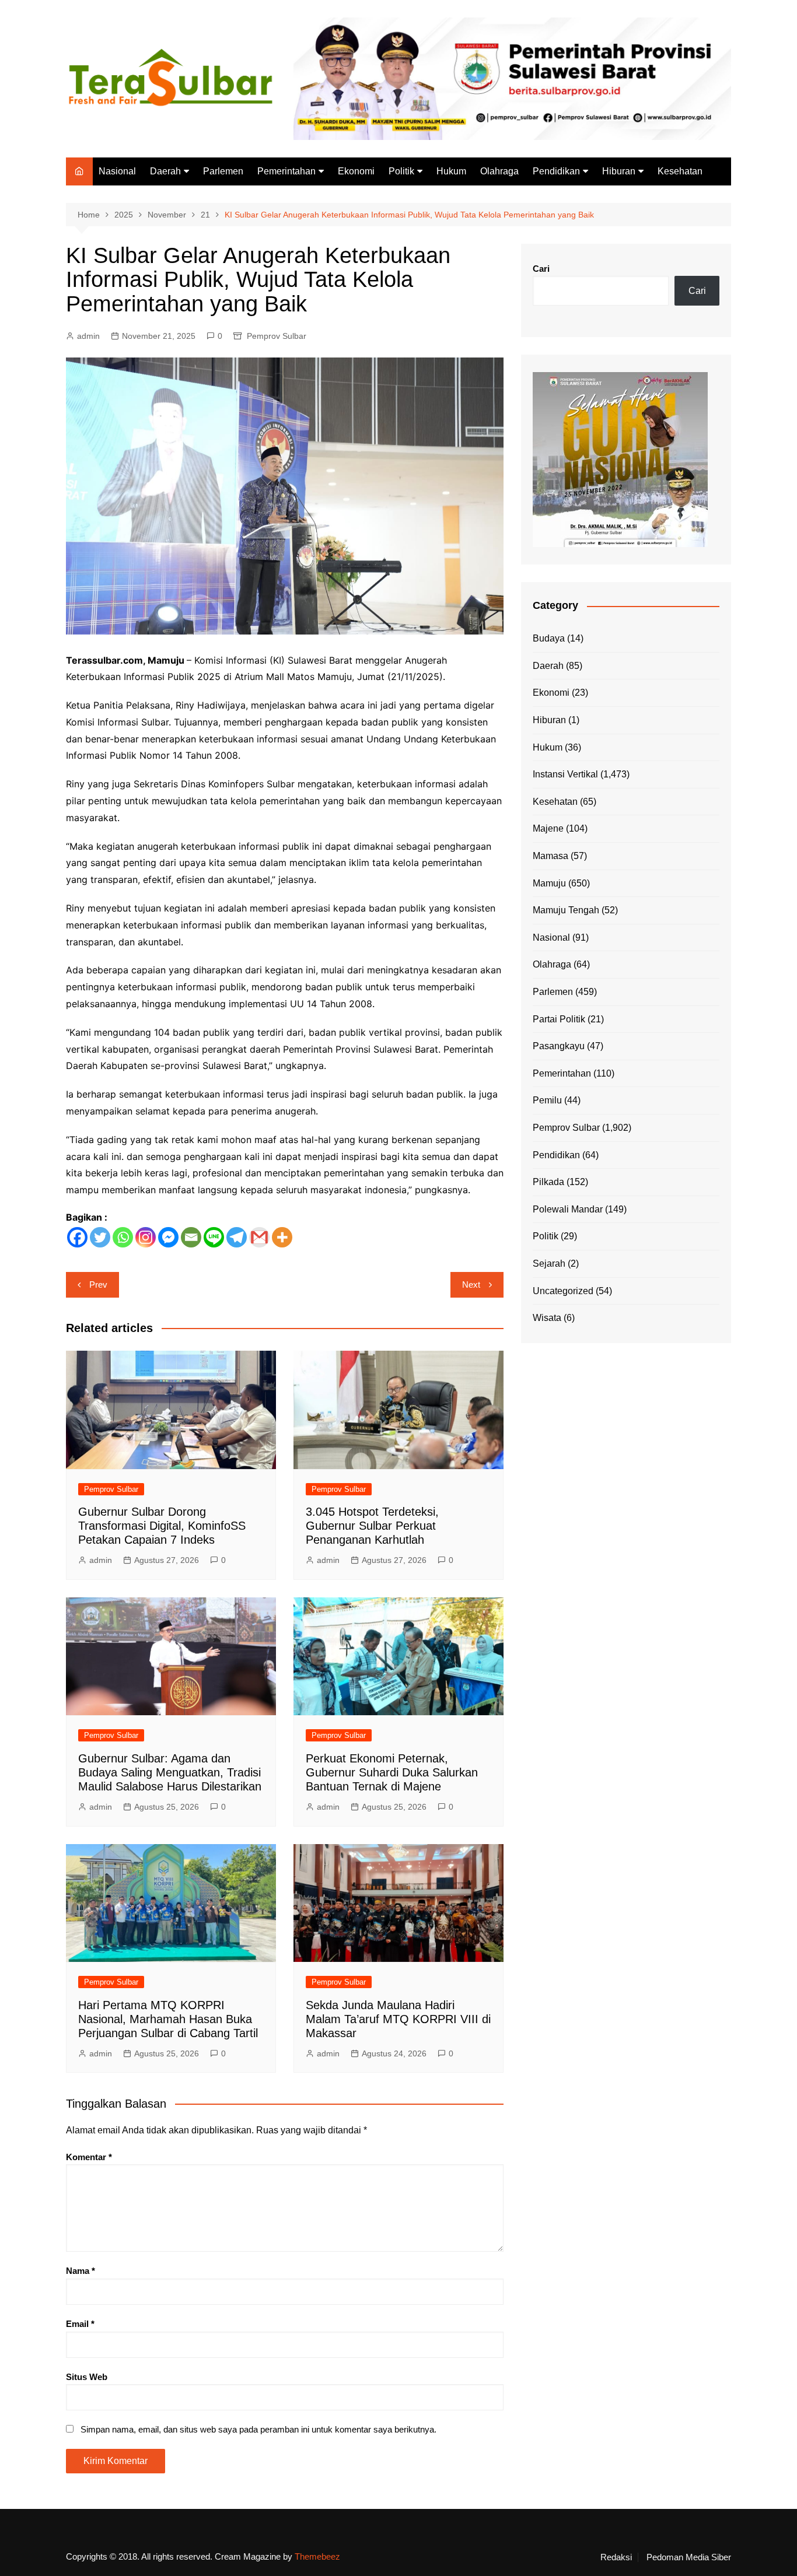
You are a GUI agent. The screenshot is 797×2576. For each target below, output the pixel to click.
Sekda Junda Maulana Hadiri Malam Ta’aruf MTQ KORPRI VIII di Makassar (398, 2019)
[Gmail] (259, 1237)
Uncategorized (563, 1291)
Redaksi (616, 2557)
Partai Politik (559, 1019)
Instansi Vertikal (565, 774)
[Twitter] (100, 1237)
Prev (98, 1285)
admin (88, 336)
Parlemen (223, 171)
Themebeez (317, 2556)
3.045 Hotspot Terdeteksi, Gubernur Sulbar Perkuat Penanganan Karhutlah (372, 1526)
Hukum (451, 171)
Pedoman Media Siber (689, 2557)
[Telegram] (237, 1237)
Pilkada (548, 1182)
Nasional (117, 171)
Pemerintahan (286, 171)
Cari (541, 269)
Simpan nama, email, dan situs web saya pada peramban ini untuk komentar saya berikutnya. (258, 2429)
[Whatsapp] (123, 1237)
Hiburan (619, 171)
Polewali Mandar (568, 1209)
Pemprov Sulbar (277, 336)
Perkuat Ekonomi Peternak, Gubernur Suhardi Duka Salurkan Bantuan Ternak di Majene (392, 1772)
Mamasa (550, 856)
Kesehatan (680, 171)
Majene (548, 828)
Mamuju (549, 883)
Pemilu (547, 1100)
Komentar (89, 2157)
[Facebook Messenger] (168, 1237)
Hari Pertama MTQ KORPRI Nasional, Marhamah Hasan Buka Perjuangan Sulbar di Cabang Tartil (168, 2019)
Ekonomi (356, 171)
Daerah (165, 171)
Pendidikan (556, 171)
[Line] (214, 1237)
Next (471, 1285)
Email (80, 2324)
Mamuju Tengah (566, 910)
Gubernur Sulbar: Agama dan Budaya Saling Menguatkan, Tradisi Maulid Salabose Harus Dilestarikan (170, 1772)
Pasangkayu (559, 1046)
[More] (282, 1237)
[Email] (191, 1237)
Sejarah (549, 1264)
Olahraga (499, 171)
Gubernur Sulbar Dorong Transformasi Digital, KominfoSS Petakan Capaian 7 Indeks (162, 1526)
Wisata (547, 1318)
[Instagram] (146, 1237)
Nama (81, 2271)
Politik (401, 171)
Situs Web (87, 2377)
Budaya (549, 638)
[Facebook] (77, 1237)
